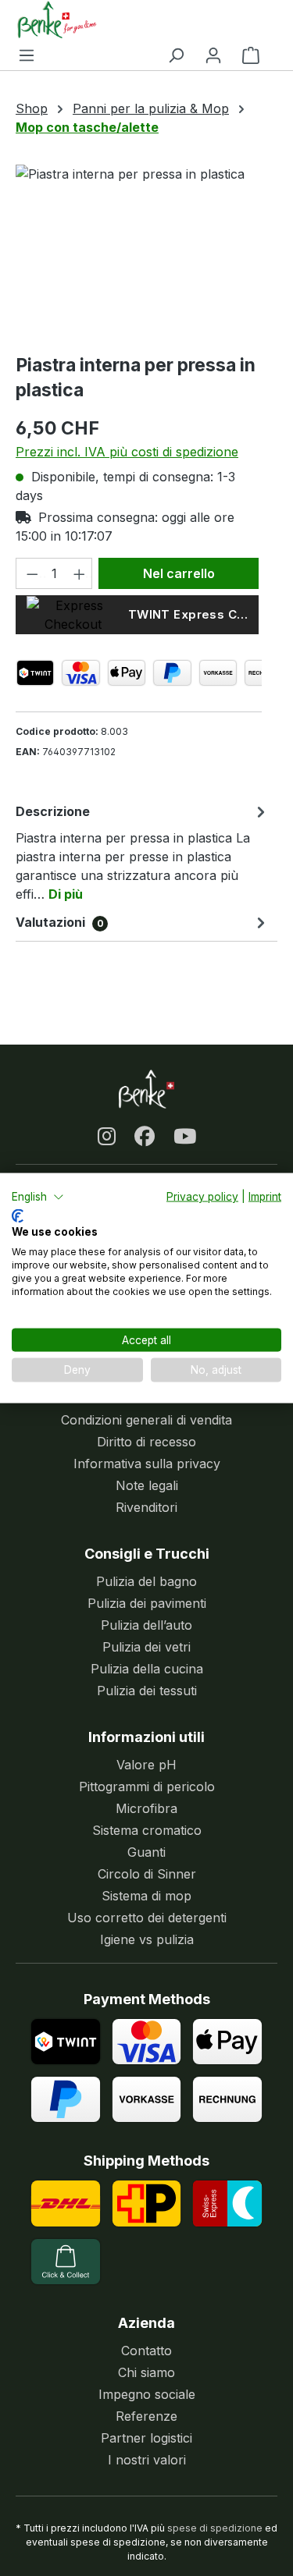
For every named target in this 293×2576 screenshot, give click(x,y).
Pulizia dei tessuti (147, 1691)
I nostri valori (147, 2460)
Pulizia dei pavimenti (147, 1603)
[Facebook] (145, 1136)
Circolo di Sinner (147, 1874)
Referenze (146, 2416)
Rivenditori (146, 1507)
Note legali (147, 1485)
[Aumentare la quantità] (78, 573)
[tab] (143, 852)
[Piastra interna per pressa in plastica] (139, 252)
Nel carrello (179, 573)
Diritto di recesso (146, 1442)
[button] (38, 1198)
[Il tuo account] (213, 55)
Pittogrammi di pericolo (147, 1787)
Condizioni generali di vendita (146, 1420)
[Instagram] (107, 1136)
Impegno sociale (147, 2394)
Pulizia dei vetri (146, 1647)
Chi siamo (146, 2372)
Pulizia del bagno (146, 1581)
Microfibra (146, 1808)
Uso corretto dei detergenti (147, 1918)
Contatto (146, 2351)
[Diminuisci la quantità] (30, 573)
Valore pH (146, 1765)
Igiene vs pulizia (147, 1939)
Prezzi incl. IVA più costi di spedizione (127, 452)
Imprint (265, 1197)
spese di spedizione (215, 2528)
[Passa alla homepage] (139, 20)
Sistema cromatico (147, 1830)
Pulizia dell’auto (146, 1625)
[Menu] (27, 55)
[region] (139, 252)
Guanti (146, 1852)
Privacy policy (202, 1197)
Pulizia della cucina (147, 1669)
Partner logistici (146, 2438)
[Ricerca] (176, 55)
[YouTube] (185, 1136)
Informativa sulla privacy (147, 1464)
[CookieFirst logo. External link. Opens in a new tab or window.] (18, 1215)
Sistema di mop (146, 1896)
